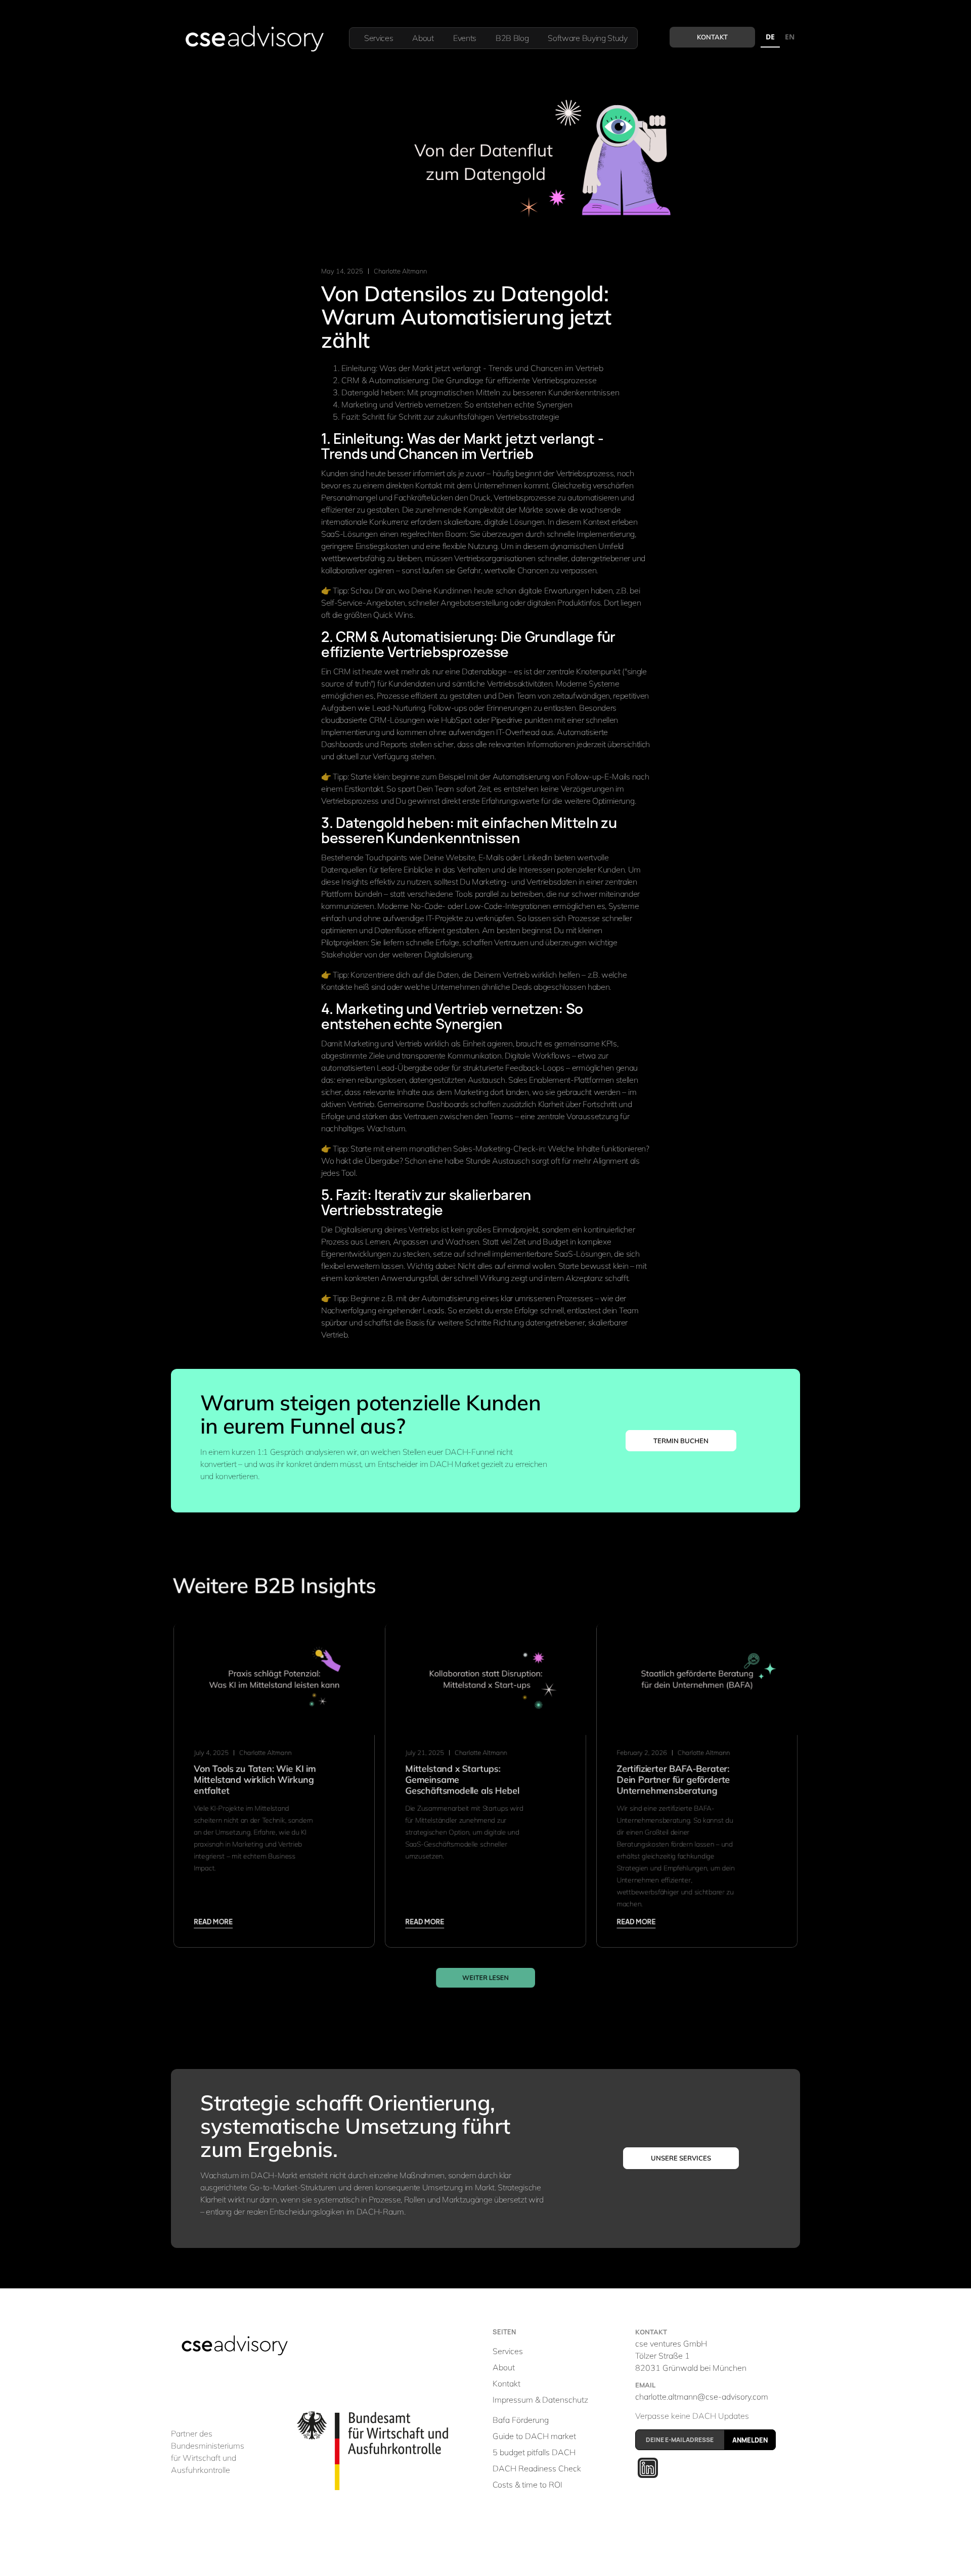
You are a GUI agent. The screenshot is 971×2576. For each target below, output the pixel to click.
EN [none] (790, 37)
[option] (790, 38)
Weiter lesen (485, 1977)
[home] (254, 38)
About (423, 38)
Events (465, 38)
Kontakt (712, 37)
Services (379, 38)
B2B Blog (512, 38)
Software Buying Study (587, 38)
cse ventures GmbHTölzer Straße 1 (691, 2356)
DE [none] (770, 37)
